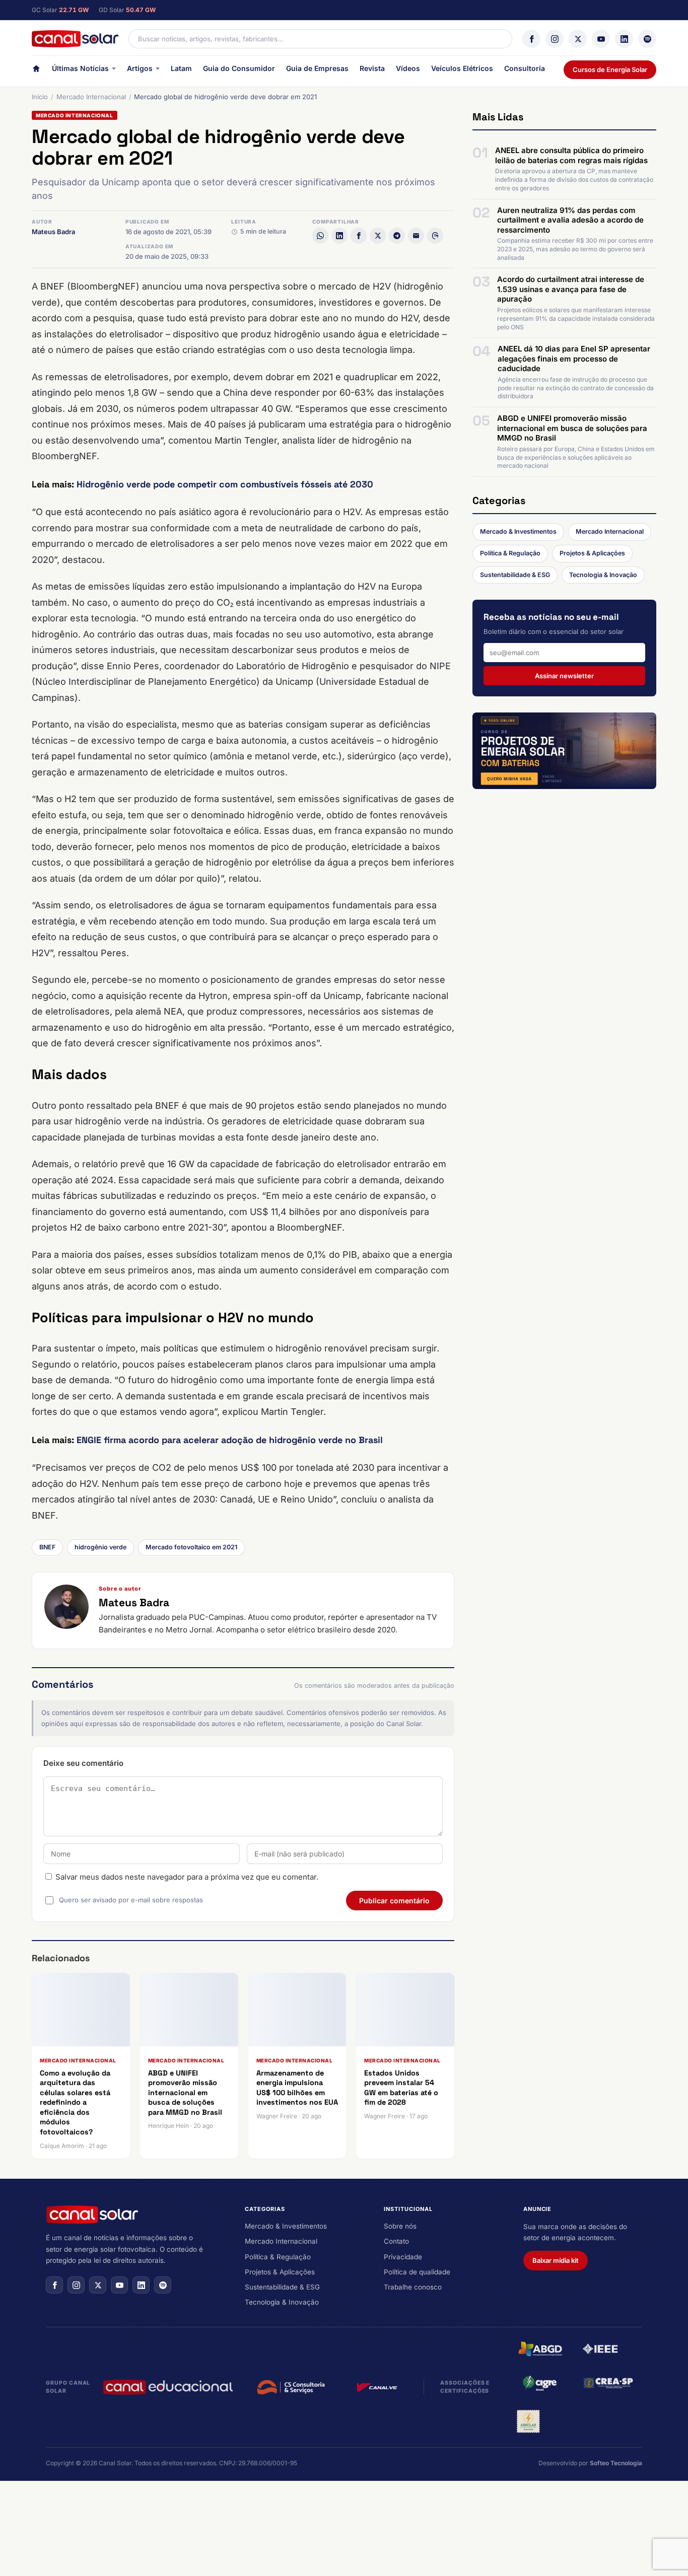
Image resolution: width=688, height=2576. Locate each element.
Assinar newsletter (564, 676)
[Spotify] (647, 39)
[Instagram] (555, 39)
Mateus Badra (53, 232)
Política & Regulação (510, 553)
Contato (396, 2241)
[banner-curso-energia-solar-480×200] (564, 751)
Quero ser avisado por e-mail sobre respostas (131, 1900)
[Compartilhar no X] (378, 236)
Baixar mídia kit (556, 2260)
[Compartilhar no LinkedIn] (339, 236)
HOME (36, 71)
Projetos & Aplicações (592, 553)
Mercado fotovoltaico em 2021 (191, 1547)
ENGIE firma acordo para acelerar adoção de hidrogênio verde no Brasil (230, 1440)
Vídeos (408, 68)
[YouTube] (601, 39)
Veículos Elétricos (462, 68)
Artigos (140, 68)
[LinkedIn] (624, 39)
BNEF (47, 1547)
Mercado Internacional (91, 97)
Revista (372, 68)
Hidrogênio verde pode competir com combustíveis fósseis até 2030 (225, 484)
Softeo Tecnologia (616, 2463)
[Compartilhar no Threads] (435, 236)
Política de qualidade (417, 2272)
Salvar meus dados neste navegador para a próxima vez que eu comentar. (187, 1877)
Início (40, 97)
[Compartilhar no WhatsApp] (320, 236)
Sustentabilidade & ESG (515, 575)
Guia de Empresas (317, 68)
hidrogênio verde (100, 1547)
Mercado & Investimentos (518, 531)
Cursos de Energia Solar (610, 69)
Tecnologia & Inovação (603, 575)
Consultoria (525, 68)
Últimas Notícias (80, 68)
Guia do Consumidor (239, 68)
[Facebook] (531, 39)
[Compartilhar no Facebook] (359, 236)
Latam (181, 68)
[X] (578, 39)
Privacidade (403, 2257)
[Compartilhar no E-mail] (416, 236)
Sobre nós (400, 2226)
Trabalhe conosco (413, 2287)
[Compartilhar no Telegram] (397, 236)
